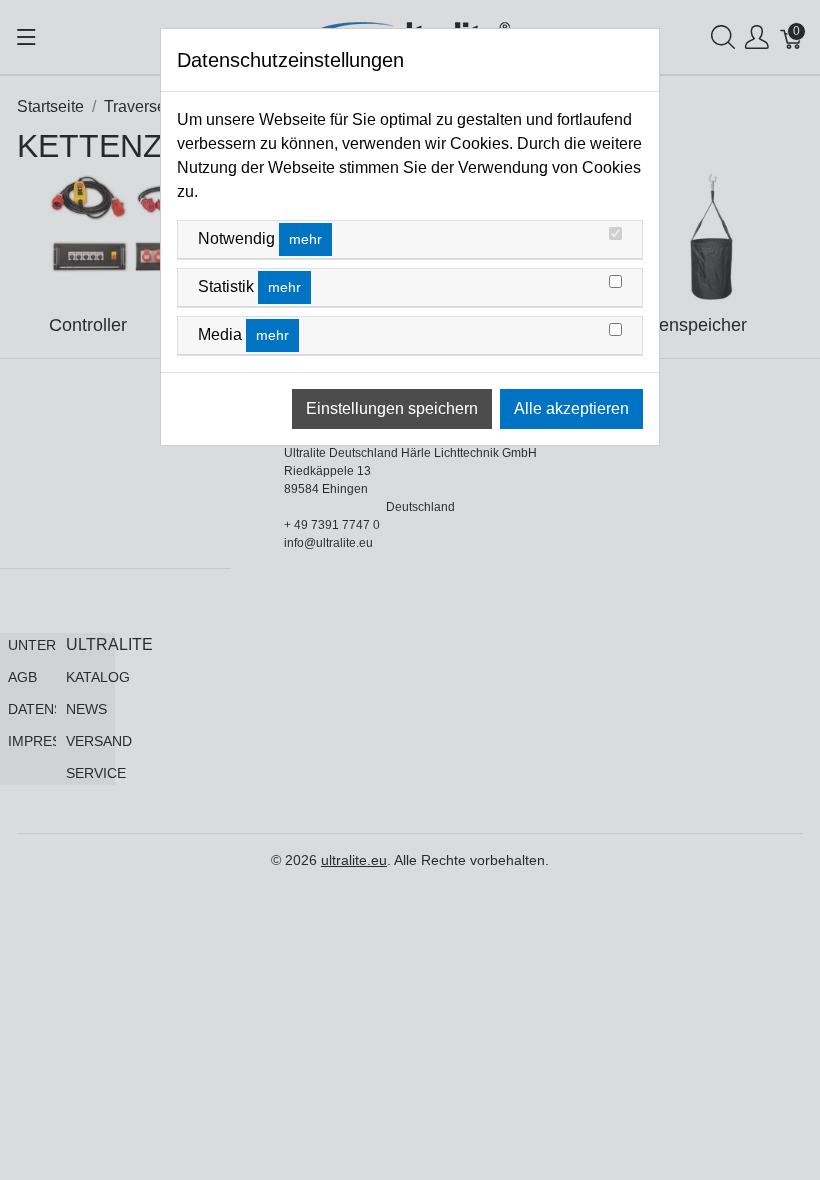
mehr (305, 239)
